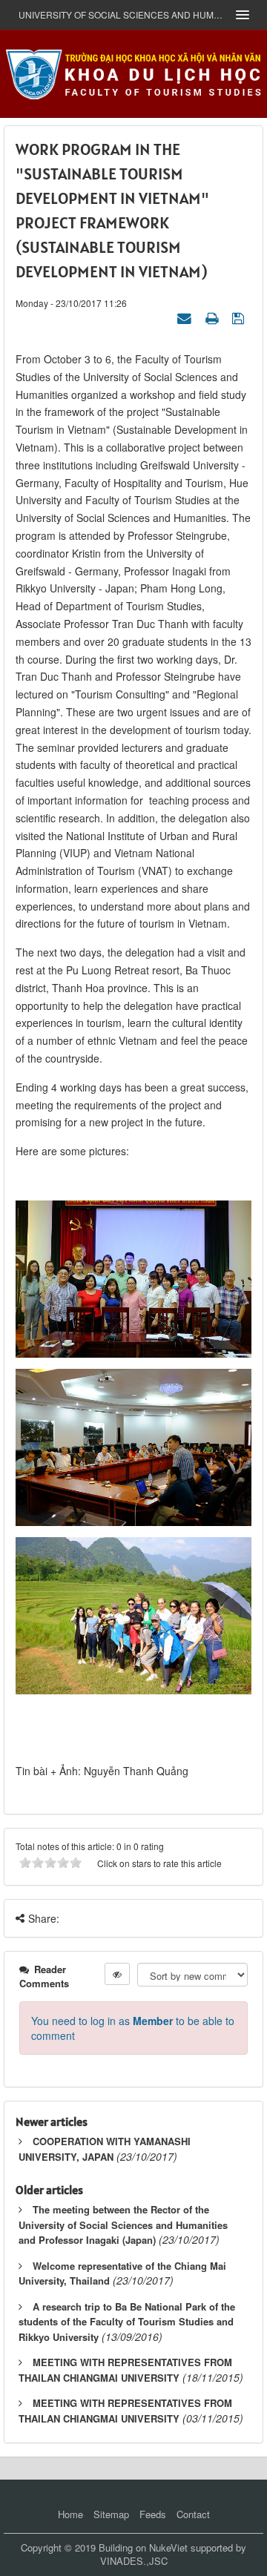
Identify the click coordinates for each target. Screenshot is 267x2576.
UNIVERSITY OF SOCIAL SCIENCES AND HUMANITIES (122, 14)
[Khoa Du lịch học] (133, 72)
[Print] (214, 317)
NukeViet (168, 2547)
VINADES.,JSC (134, 2561)
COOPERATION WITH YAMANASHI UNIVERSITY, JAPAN (105, 2149)
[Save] (240, 317)
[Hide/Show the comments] (117, 1974)
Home (70, 2514)
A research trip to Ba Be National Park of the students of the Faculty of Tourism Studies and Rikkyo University (127, 2322)
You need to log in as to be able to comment (133, 2028)
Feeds (153, 2514)
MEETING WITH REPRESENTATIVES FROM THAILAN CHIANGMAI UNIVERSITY (125, 2370)
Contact (193, 2514)
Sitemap (111, 2514)
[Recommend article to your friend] (186, 317)
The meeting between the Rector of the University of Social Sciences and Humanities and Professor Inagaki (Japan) (123, 2225)
